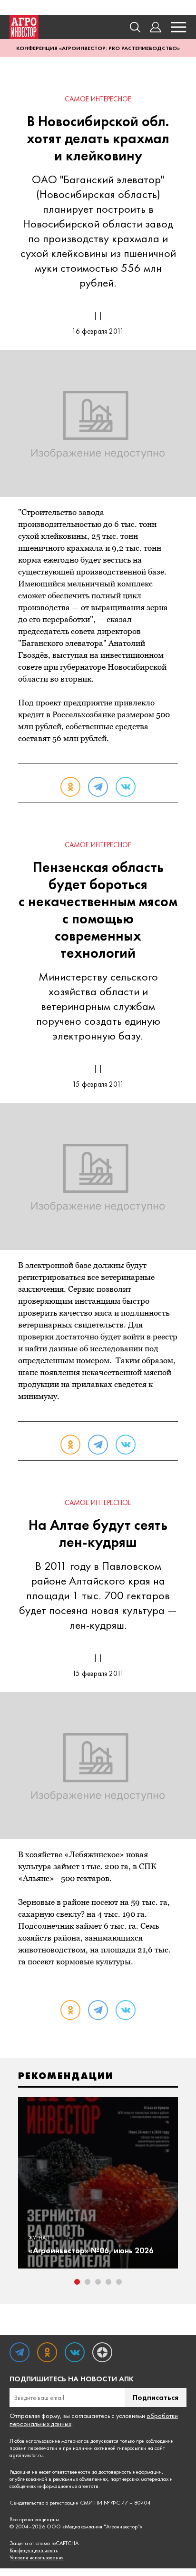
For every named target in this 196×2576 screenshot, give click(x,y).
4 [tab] (108, 2282)
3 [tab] (98, 2282)
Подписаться (156, 2397)
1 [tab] (77, 2282)
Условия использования (37, 2558)
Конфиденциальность (34, 2551)
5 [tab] (119, 2282)
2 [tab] (88, 2282)
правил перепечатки (33, 2448)
